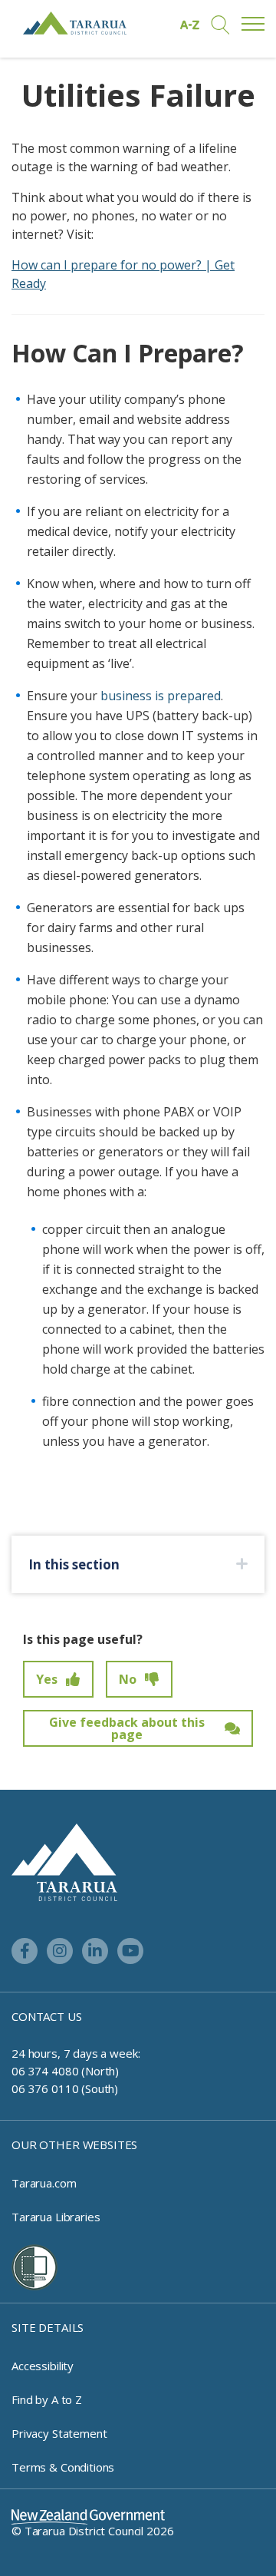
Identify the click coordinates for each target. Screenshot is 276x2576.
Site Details (48, 2327)
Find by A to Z (47, 2399)
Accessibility (43, 2366)
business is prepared (161, 696)
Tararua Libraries (56, 2217)
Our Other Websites (74, 2144)
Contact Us (47, 2016)
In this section (74, 1564)
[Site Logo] (75, 23)
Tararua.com (44, 2183)
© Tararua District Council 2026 (92, 2531)
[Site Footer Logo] (64, 1861)
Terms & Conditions (63, 2467)
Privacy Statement (59, 2433)
